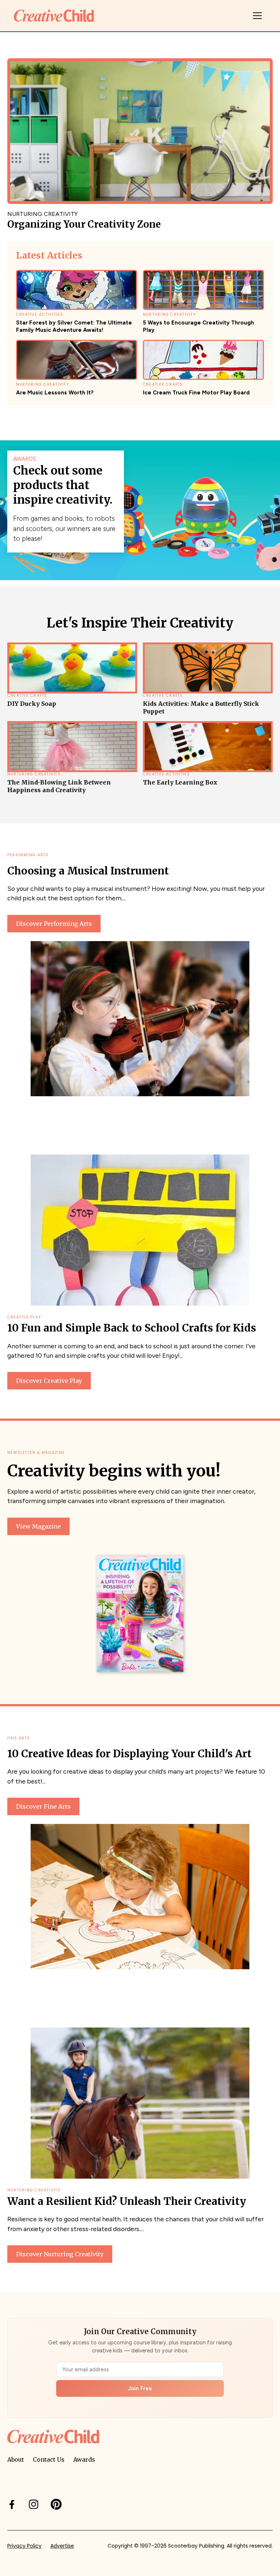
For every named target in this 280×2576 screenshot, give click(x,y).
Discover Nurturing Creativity (60, 2254)
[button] (257, 16)
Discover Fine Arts (43, 1806)
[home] (54, 15)
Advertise (62, 2546)
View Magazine (38, 1526)
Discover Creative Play (49, 1381)
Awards (84, 2459)
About (16, 2459)
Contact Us (49, 2459)
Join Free (140, 2388)
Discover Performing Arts (54, 924)
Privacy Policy (24, 2546)
